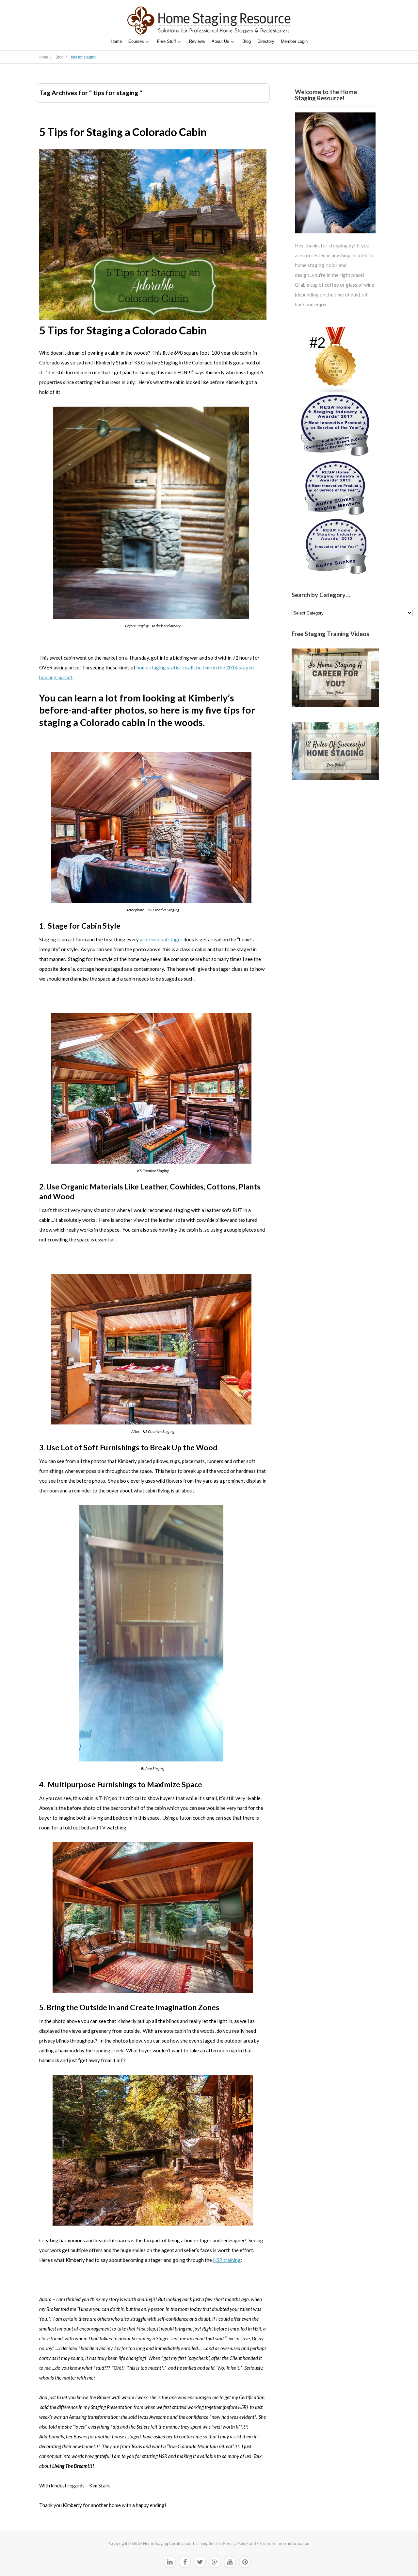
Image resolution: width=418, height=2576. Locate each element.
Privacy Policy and (240, 2543)
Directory (266, 41)
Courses (136, 41)
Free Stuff (167, 41)
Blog (247, 41)
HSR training (227, 2260)
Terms (265, 2543)
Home (116, 41)
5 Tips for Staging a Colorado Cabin (123, 132)
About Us (220, 41)
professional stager (161, 939)
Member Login (294, 41)
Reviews (197, 41)
